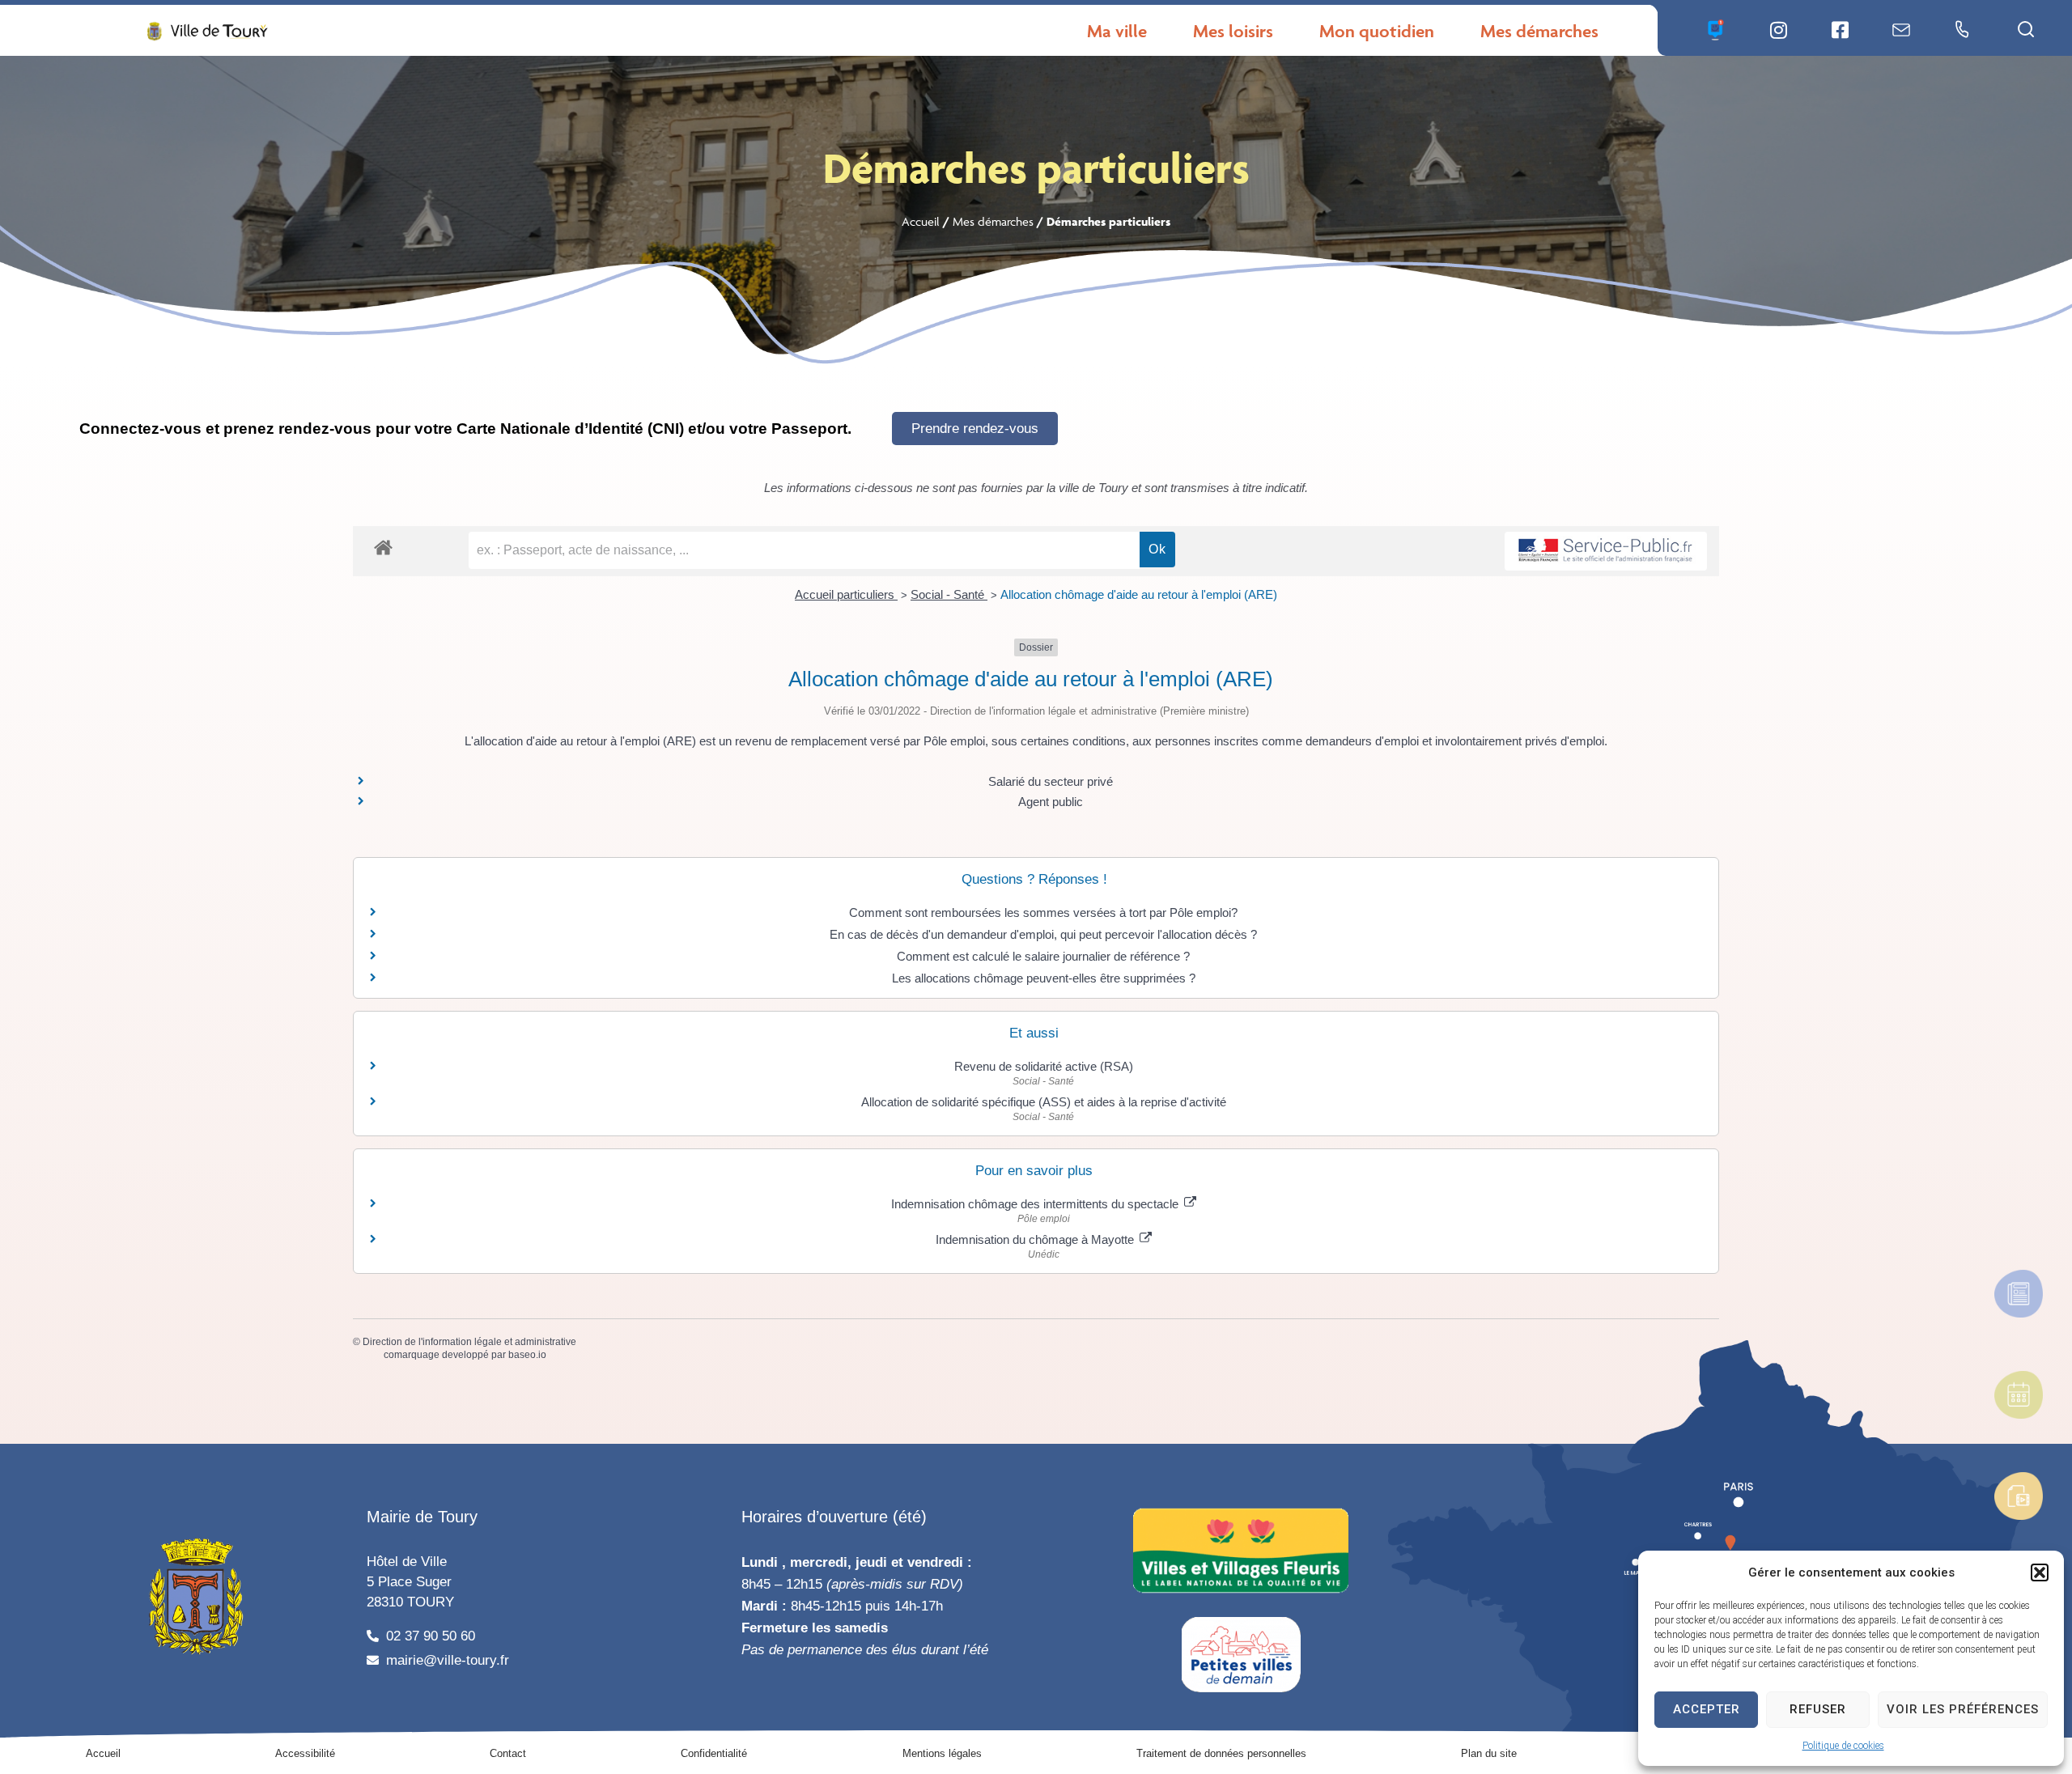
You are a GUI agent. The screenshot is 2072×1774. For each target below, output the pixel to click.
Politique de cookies (1843, 1746)
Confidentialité (714, 1753)
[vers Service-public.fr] (1606, 552)
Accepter (1707, 1709)
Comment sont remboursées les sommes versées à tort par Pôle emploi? (1043, 912)
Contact (508, 1753)
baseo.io (527, 1355)
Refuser (1818, 1709)
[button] (2040, 1572)
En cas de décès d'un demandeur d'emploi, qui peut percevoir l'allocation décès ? (1043, 934)
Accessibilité (305, 1753)
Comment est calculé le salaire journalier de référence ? (1043, 956)
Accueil (921, 221)
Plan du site (1489, 1753)
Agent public (1051, 802)
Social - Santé (949, 594)
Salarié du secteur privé (1051, 781)
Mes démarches (993, 221)
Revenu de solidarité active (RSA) (1044, 1066)
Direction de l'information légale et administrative (469, 1342)
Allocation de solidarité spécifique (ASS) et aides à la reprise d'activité (1044, 1102)
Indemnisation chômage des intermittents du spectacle (1036, 1204)
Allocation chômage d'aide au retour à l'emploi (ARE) (1139, 594)
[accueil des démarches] (383, 547)
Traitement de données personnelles (1221, 1753)
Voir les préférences (1963, 1709)
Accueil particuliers (846, 594)
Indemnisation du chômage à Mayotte (1036, 1239)
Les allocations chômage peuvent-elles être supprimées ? (1044, 978)
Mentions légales (942, 1753)
